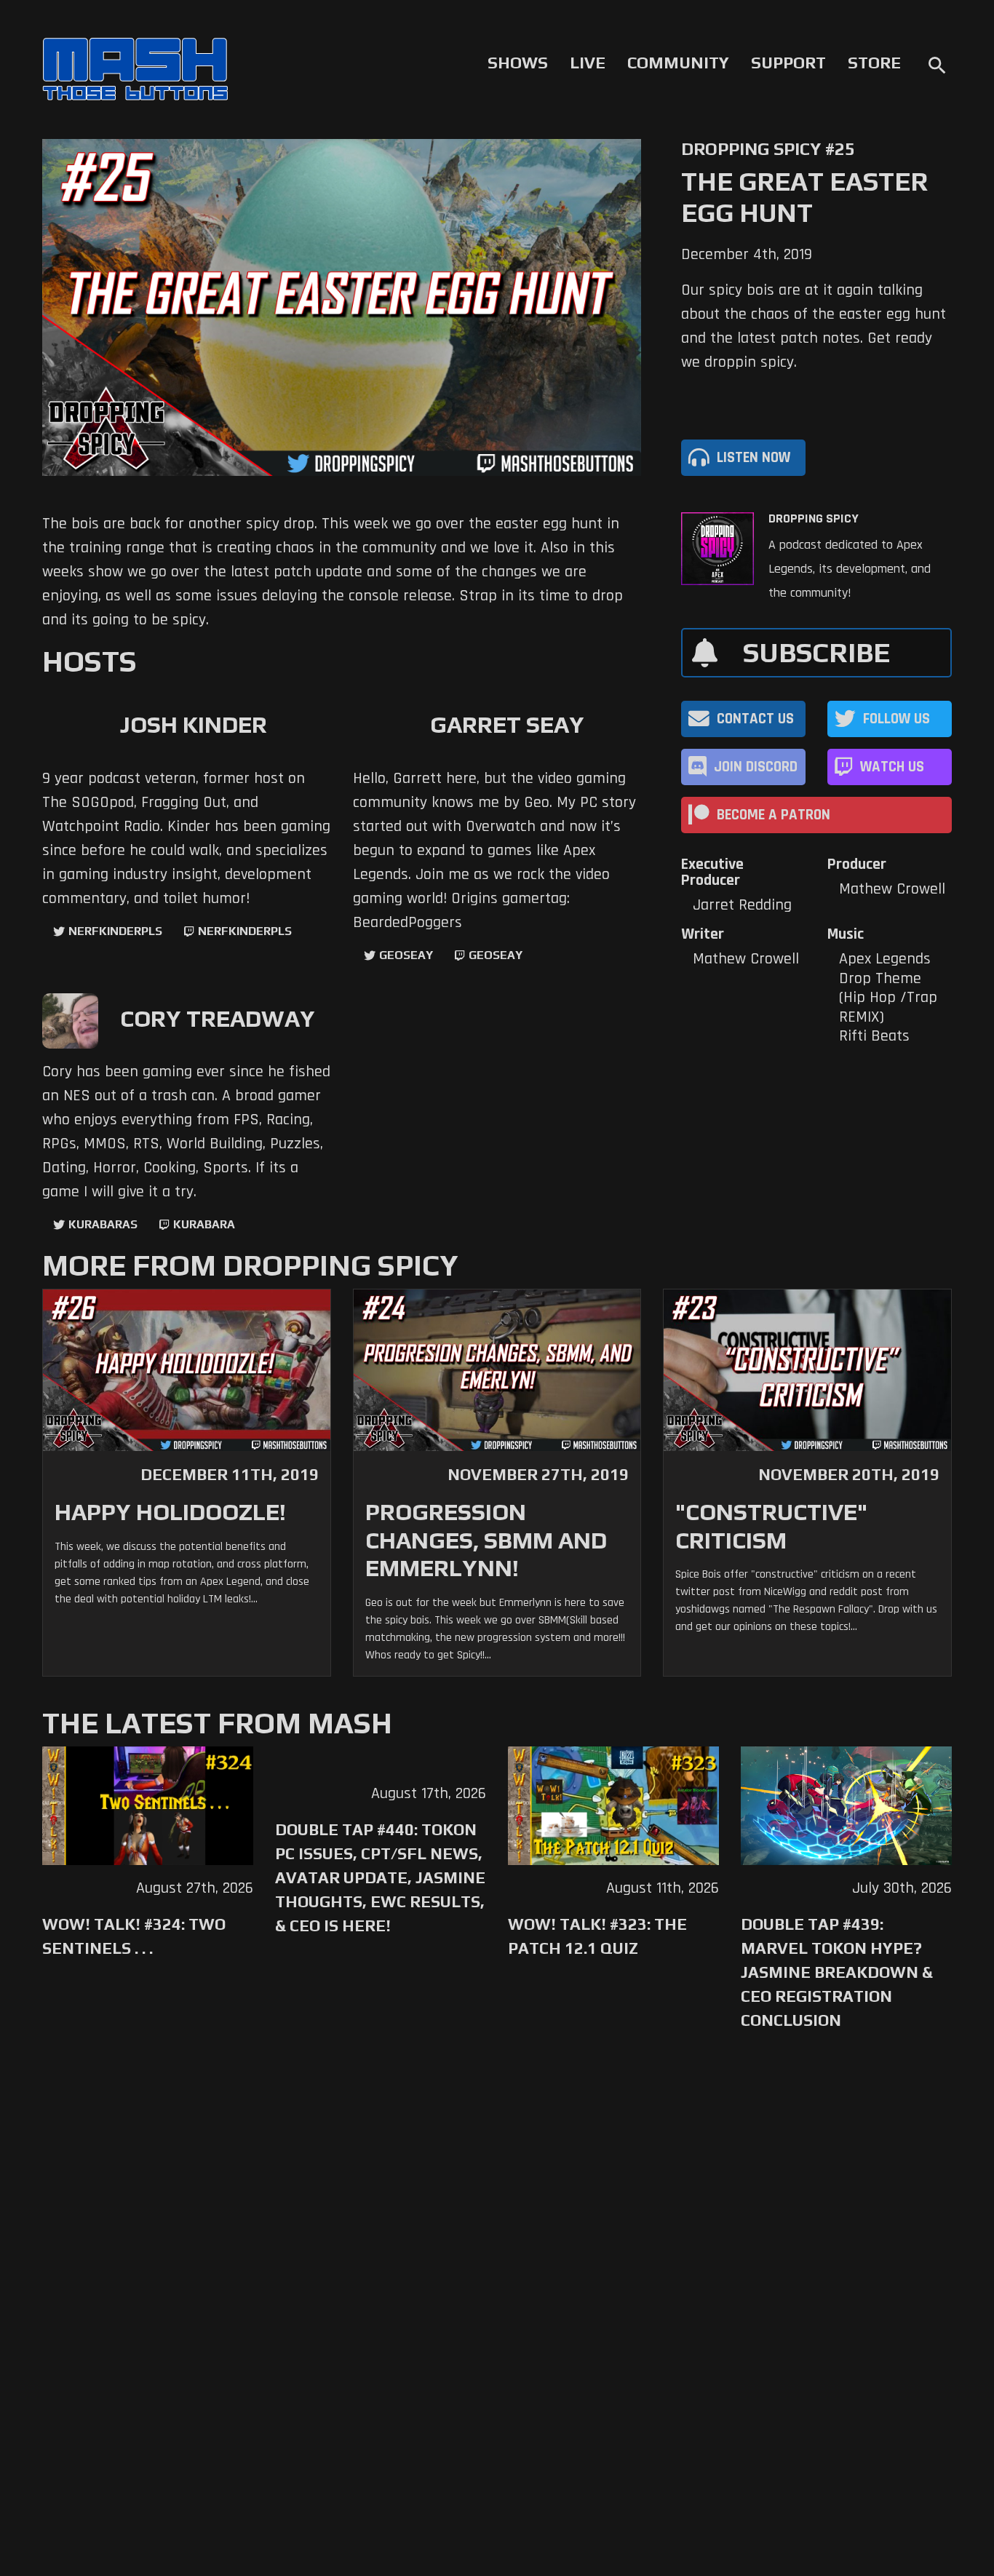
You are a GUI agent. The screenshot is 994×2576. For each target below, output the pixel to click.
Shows (518, 63)
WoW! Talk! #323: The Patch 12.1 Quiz (597, 1936)
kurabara (204, 1224)
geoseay (496, 955)
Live (588, 63)
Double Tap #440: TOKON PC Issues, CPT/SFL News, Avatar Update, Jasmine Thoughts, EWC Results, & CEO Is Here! (380, 1877)
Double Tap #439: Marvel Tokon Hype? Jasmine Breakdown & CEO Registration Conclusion (837, 1972)
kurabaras (103, 1224)
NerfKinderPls (115, 931)
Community (678, 63)
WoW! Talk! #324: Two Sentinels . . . (134, 1936)
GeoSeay (406, 955)
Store (874, 63)
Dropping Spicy (814, 519)
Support (788, 63)
